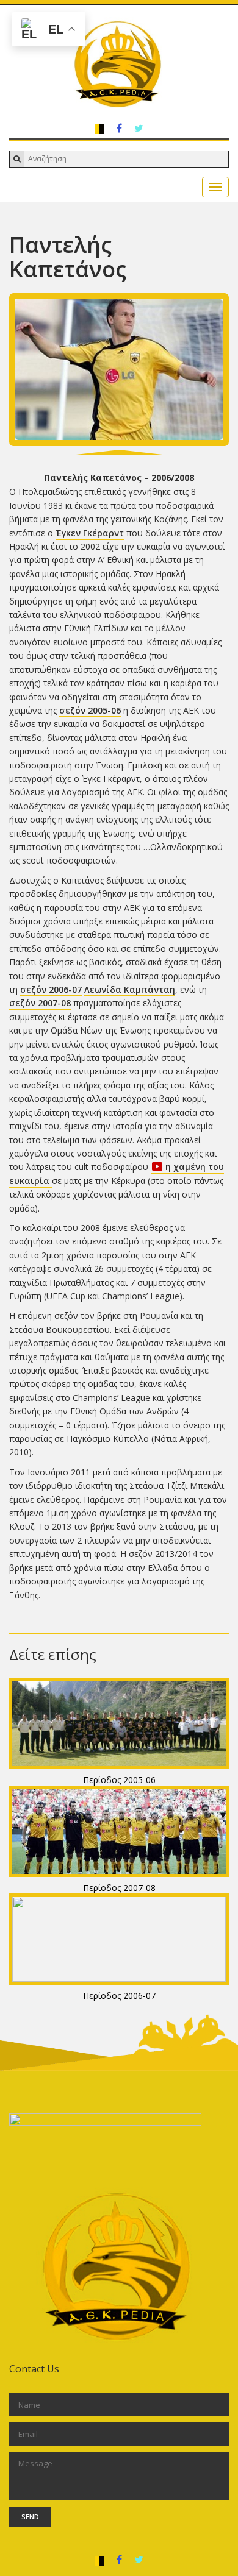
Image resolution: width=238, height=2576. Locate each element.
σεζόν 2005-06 (90, 710)
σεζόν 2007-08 (40, 1003)
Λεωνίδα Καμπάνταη (130, 989)
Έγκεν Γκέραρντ (90, 533)
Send (30, 2517)
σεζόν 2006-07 (51, 989)
